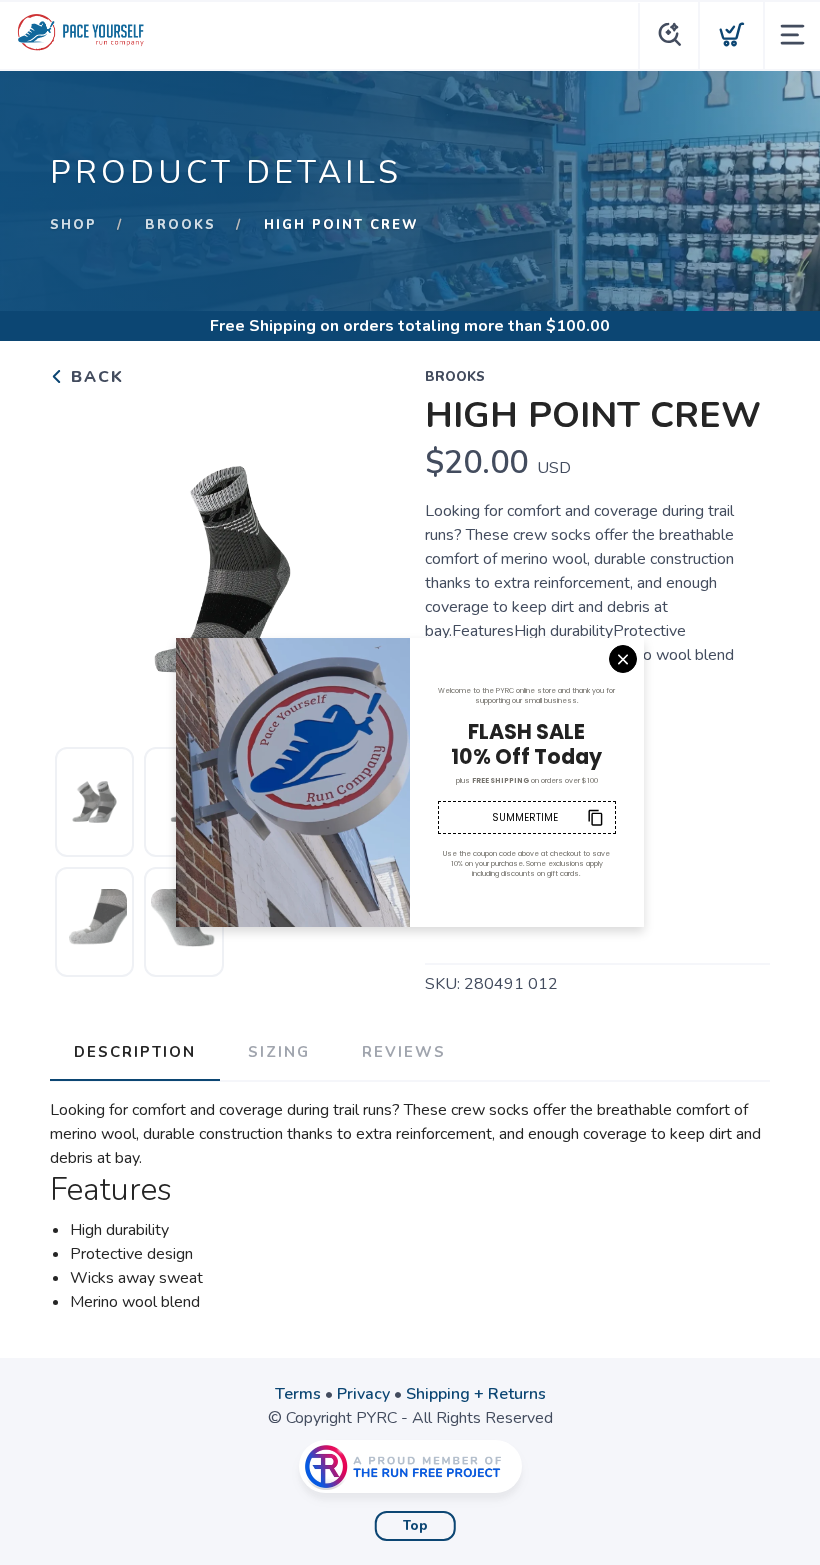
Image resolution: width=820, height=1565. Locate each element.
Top (415, 1526)
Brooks (180, 225)
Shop (73, 225)
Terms (298, 1394)
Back (94, 377)
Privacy (363, 1394)
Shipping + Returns (476, 1394)
